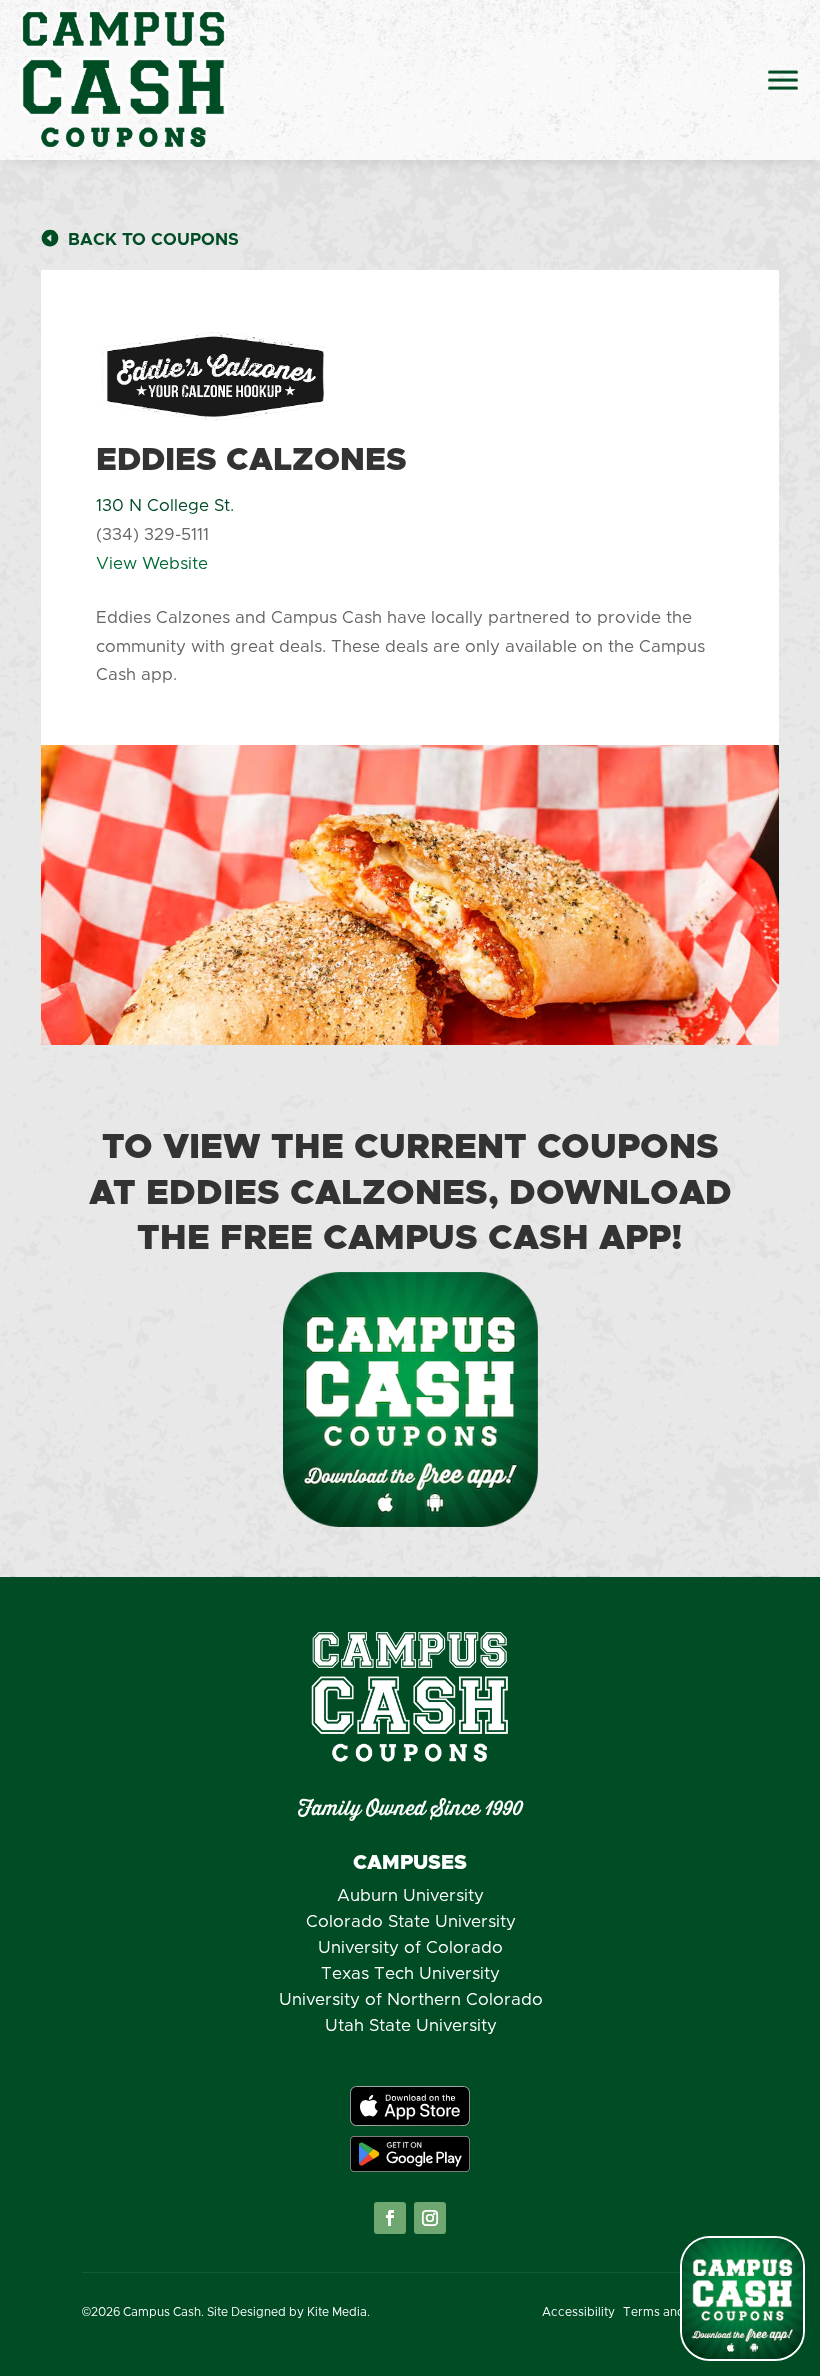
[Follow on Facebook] (390, 2218)
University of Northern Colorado (411, 1999)
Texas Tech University (410, 1973)
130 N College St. (165, 505)
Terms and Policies (678, 2312)
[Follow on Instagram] (430, 2218)
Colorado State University (411, 1921)
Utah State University (411, 2025)
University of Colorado (410, 1947)
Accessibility (578, 2312)
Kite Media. (338, 2312)
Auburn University (410, 1895)
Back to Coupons (153, 239)
